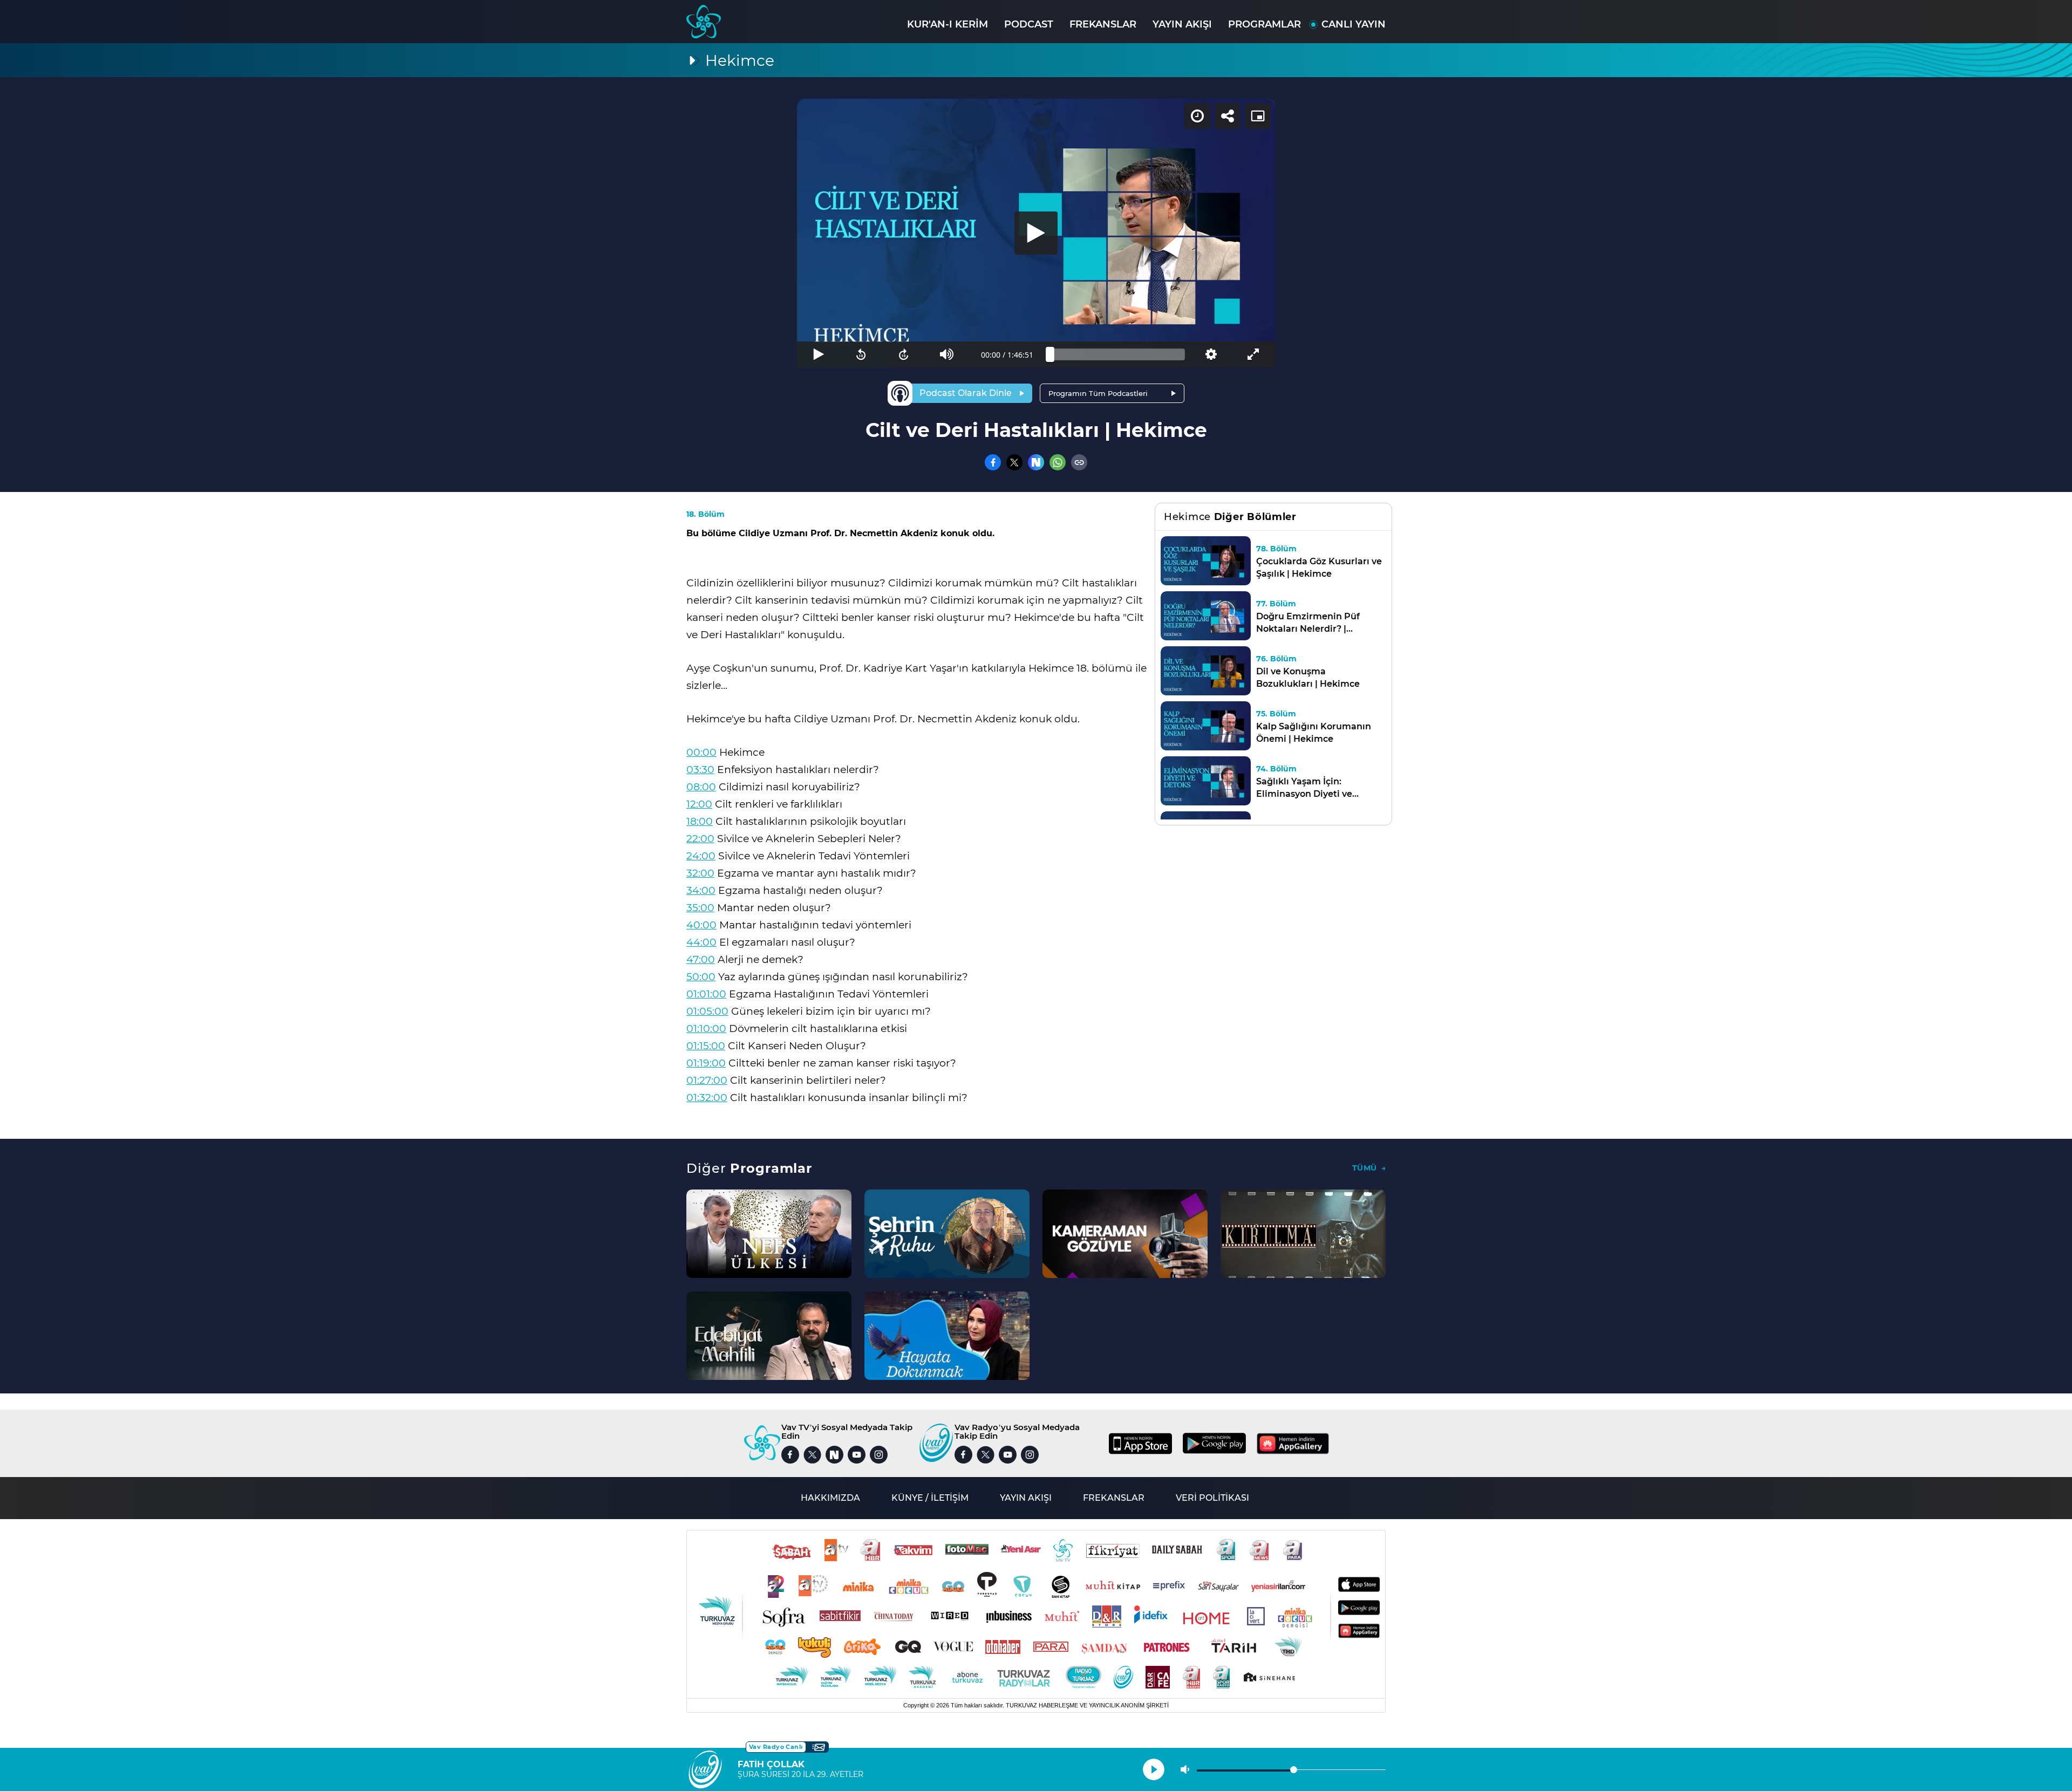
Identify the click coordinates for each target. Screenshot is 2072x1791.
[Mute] (947, 354)
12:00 (699, 804)
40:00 (701, 925)
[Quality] (1211, 354)
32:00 (700, 873)
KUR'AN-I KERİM (948, 24)
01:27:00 (707, 1080)
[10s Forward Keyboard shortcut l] (904, 354)
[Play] (1036, 233)
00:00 (701, 752)
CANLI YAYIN (1354, 24)
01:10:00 (706, 1028)
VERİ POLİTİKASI (1212, 1498)
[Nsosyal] (1036, 462)
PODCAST (1029, 24)
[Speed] (1197, 116)
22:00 (700, 839)
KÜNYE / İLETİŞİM (930, 1498)
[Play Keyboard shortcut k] (818, 354)
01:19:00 (706, 1063)
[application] (1036, 233)
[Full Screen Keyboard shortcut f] (1254, 354)
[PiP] (1258, 116)
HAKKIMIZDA (830, 1498)
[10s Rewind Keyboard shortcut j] (861, 354)
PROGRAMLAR (1265, 24)
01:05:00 (707, 1011)
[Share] (1228, 116)
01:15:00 (706, 1046)
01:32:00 (707, 1098)
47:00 (701, 959)
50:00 (701, 977)
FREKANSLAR (1103, 24)
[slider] (1117, 354)
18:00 (700, 821)
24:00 (701, 856)
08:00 (701, 787)
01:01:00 (706, 994)
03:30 (700, 770)
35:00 (700, 908)
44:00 (701, 942)
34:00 (701, 890)
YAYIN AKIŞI (1182, 24)
